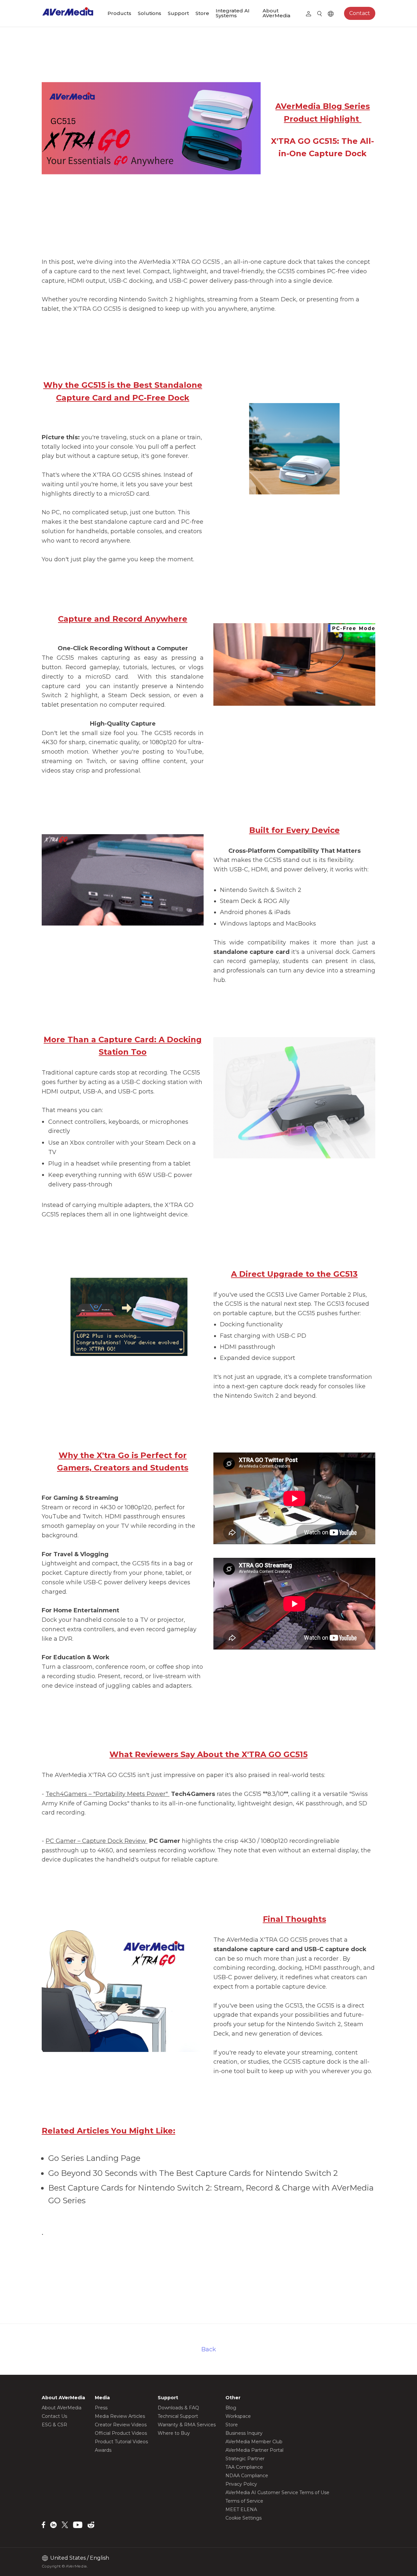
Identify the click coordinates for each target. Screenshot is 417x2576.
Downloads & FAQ (178, 2408)
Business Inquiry (244, 2433)
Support (178, 13)
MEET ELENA (241, 2509)
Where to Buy (174, 2433)
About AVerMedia (276, 13)
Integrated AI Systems (233, 13)
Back (209, 2349)
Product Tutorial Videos (121, 2442)
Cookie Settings (244, 2518)
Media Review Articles (120, 2416)
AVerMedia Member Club (254, 2442)
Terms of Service (244, 2501)
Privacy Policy (241, 2484)
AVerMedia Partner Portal (254, 2450)
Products (119, 13)
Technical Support (178, 2416)
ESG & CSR (54, 2425)
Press (101, 2408)
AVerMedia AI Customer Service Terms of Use (277, 2493)
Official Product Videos (121, 2433)
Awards (103, 2450)
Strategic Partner (245, 2459)
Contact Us (54, 2416)
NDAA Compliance (247, 2476)
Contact (360, 13)
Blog (231, 2408)
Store (202, 13)
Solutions (150, 13)
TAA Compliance (244, 2467)
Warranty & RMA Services (187, 2425)
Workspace (238, 2416)
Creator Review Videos (121, 2425)
